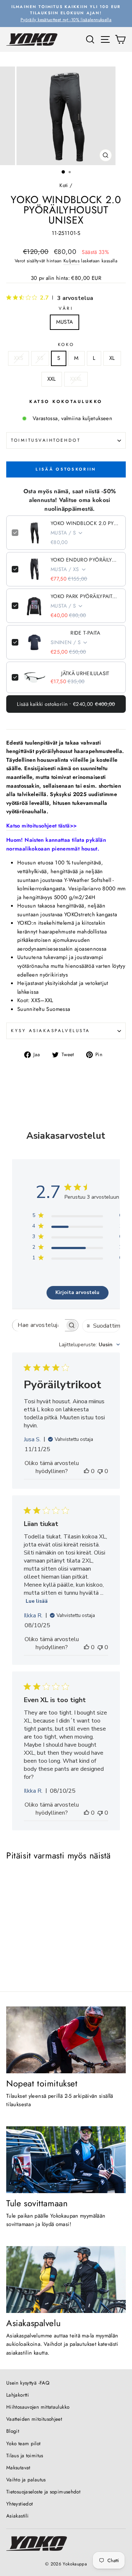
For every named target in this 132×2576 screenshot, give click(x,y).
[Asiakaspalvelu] (66, 2280)
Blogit (13, 2431)
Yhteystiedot (19, 2504)
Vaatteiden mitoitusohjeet (34, 2419)
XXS (19, 358)
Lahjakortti (18, 2395)
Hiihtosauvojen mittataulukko (38, 2407)
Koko (66, 344)
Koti (64, 185)
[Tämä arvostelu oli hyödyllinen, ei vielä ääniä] (87, 1471)
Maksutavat (18, 2467)
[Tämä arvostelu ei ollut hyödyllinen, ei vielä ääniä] (100, 1471)
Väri (66, 308)
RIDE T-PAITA (85, 633)
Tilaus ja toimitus (25, 2455)
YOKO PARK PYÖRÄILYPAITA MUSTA (85, 596)
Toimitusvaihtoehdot (46, 440)
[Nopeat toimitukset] (66, 2040)
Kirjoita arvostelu (77, 1292)
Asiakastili (17, 2516)
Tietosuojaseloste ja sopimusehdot (43, 2492)
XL (112, 358)
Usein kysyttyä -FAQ (28, 2383)
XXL (52, 379)
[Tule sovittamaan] (66, 2160)
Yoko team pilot (23, 2443)
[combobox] (89, 1345)
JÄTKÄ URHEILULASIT (85, 673)
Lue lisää (37, 1601)
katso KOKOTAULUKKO (66, 401)
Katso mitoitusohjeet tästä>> (41, 826)
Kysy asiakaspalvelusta (51, 1030)
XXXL (76, 379)
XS (40, 358)
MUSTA (65, 322)
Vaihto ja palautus (26, 2480)
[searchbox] (38, 1325)
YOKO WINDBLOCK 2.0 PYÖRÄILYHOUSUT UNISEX (85, 523)
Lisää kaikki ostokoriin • (66, 704)
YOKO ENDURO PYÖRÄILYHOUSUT (85, 560)
